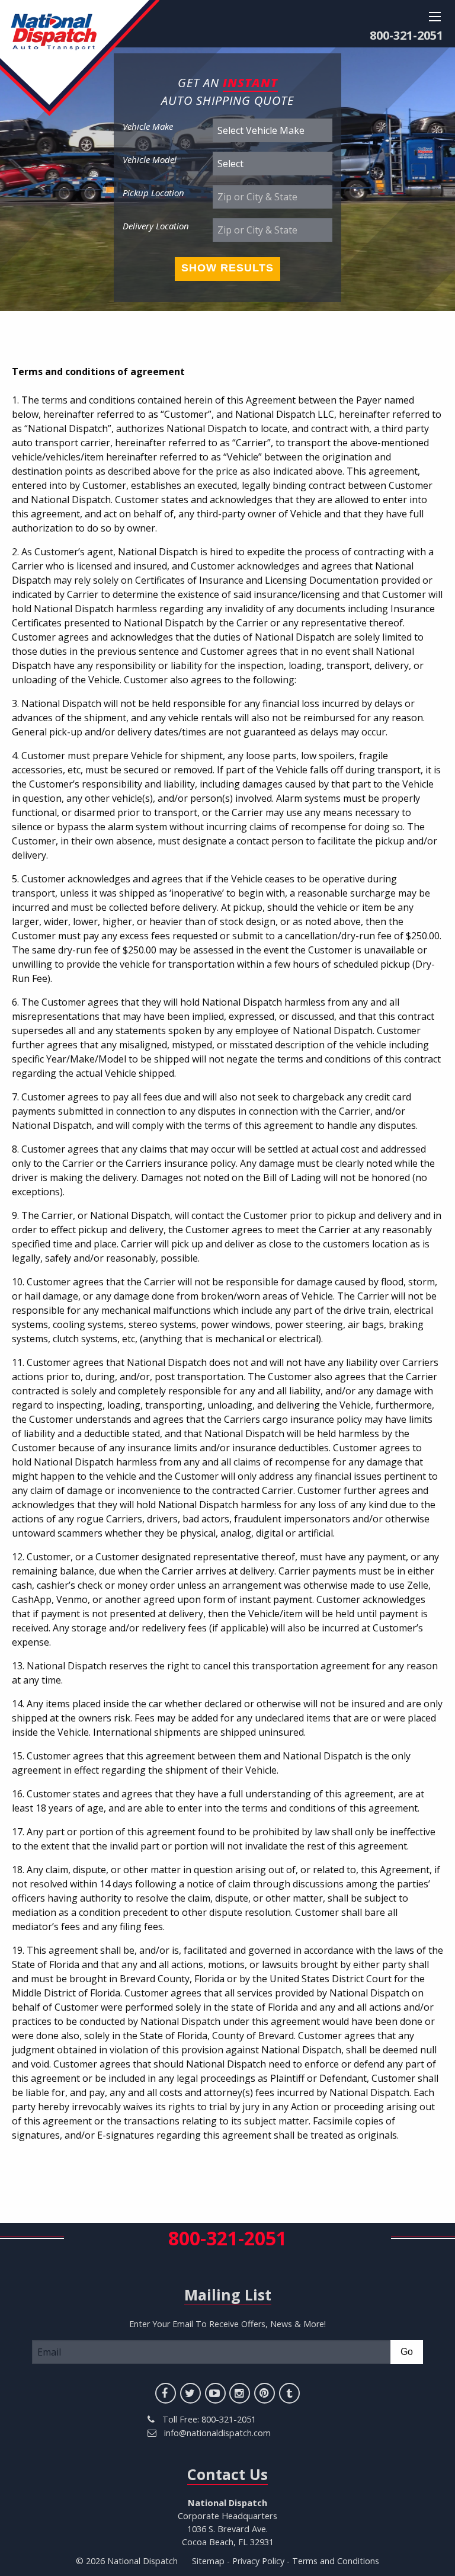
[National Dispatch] (80, 57)
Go (407, 2352)
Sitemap (208, 2561)
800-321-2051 (406, 35)
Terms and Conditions (336, 2561)
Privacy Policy (258, 2561)
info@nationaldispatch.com (217, 2433)
